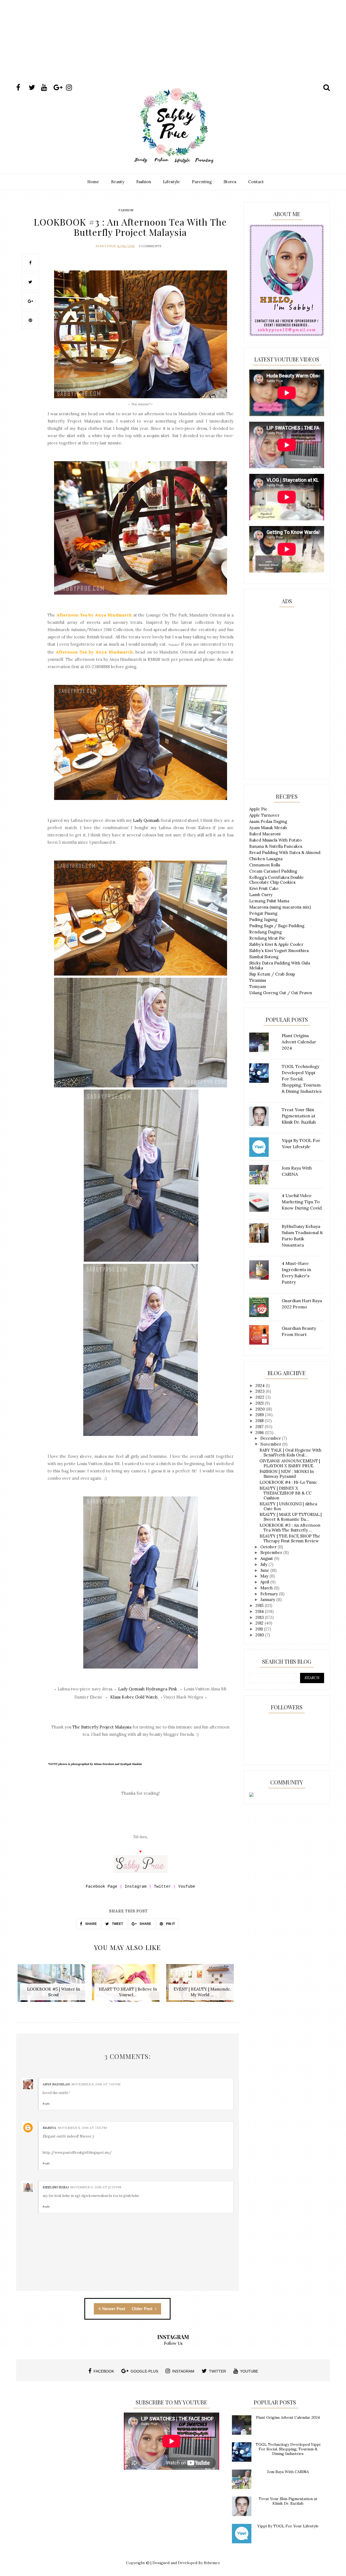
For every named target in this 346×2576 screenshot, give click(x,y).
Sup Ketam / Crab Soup (272, 974)
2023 (261, 1391)
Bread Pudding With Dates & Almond (285, 852)
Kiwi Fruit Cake (264, 888)
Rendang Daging (265, 932)
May (265, 1576)
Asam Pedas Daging (268, 821)
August (267, 1558)
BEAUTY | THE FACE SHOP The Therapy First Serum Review (290, 1538)
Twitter (162, 1887)
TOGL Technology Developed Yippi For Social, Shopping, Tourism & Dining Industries (288, 2449)
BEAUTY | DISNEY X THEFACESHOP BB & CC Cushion (286, 1493)
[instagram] (72, 88)
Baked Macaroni (265, 834)
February (270, 1594)
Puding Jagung (263, 919)
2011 (260, 1629)
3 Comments (150, 246)
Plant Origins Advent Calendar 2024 (288, 2417)
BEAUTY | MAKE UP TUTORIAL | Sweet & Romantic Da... (291, 1517)
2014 (260, 1611)
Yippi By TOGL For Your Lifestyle (288, 2526)
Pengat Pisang (263, 913)
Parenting (202, 182)
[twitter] (34, 88)
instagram (183, 2371)
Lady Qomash (146, 820)
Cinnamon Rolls (265, 865)
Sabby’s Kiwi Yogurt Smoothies (279, 951)
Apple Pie (258, 809)
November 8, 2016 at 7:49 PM (96, 2084)
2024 (261, 1386)
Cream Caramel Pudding (273, 871)
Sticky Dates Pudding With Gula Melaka (280, 965)
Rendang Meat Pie (267, 938)
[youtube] (47, 88)
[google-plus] (59, 88)
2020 (261, 1409)
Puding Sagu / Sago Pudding (277, 926)
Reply (46, 2104)
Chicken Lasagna (266, 859)
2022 (260, 1397)
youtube (249, 2371)
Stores (230, 182)
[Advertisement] (173, 47)
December (271, 1438)
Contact (256, 182)
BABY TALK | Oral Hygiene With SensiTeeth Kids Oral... (290, 1453)
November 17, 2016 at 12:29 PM (96, 2187)
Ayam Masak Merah (268, 828)
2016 (260, 1433)
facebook (104, 2371)
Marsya (49, 2128)
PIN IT (170, 1924)
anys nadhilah (56, 2084)
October (269, 1547)
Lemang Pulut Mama (269, 901)
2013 (260, 1617)
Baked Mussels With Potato (275, 840)
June (265, 1570)
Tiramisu (258, 980)
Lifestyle (172, 182)
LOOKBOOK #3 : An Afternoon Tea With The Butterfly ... (290, 1528)
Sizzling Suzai (56, 2187)
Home (93, 182)
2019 (260, 1415)
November (271, 1444)
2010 (260, 1635)
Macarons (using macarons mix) (280, 907)
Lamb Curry (261, 895)
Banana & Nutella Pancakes (276, 846)
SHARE (91, 1924)
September (272, 1552)
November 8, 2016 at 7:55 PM (82, 2128)
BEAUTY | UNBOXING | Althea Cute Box (288, 1506)
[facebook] (22, 88)
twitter (217, 2371)
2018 (260, 1421)
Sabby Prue (106, 246)
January (268, 1599)
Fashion (144, 182)
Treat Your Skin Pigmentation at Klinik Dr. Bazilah (288, 2501)
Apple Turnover (264, 815)
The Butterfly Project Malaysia (102, 1727)
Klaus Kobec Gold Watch (134, 1697)
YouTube (187, 1887)
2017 (260, 1427)
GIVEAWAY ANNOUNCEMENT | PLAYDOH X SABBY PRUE (290, 1463)
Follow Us (173, 2343)
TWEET (117, 1924)
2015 (260, 1605)
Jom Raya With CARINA (288, 2472)
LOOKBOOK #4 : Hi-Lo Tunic (288, 1482)
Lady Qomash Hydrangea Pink (148, 1689)
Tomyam (258, 986)
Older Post (143, 2309)
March (267, 1588)
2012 (260, 1623)
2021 (260, 1403)
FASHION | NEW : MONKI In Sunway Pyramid (287, 1474)
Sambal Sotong (264, 957)
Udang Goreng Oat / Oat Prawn (281, 993)
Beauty (118, 182)
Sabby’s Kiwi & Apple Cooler (276, 944)
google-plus (144, 2371)
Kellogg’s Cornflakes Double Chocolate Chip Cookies (277, 880)
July (264, 1564)
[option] (53, 1986)
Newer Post (114, 2309)
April (265, 1582)
